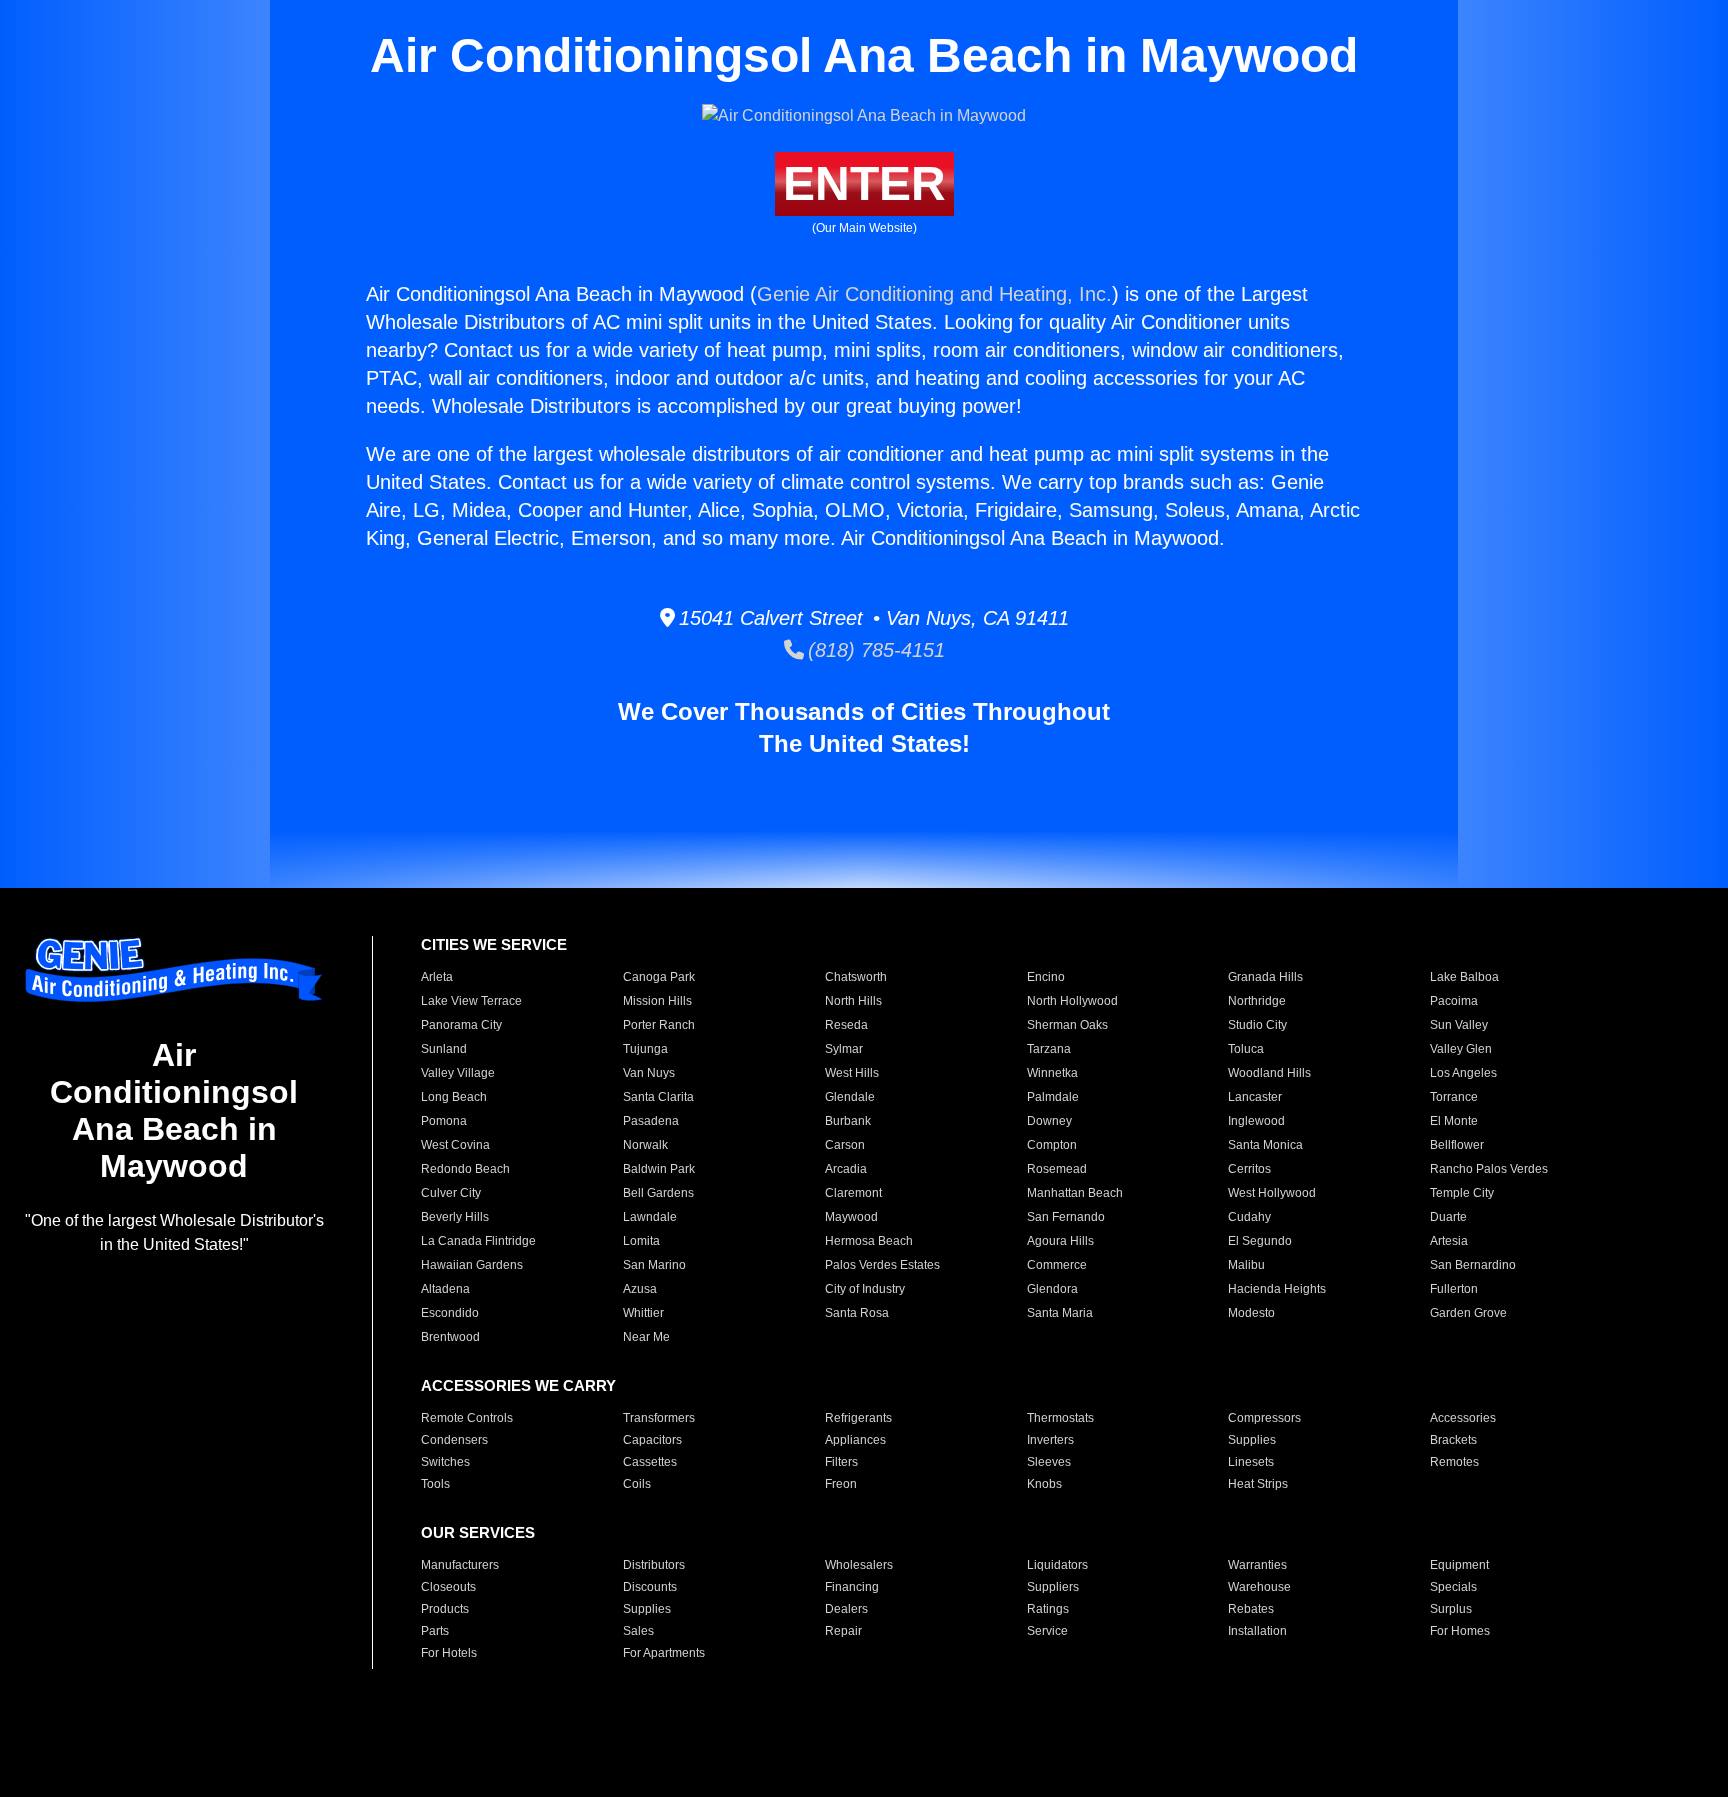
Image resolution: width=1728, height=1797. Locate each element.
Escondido (450, 1313)
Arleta (437, 977)
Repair (843, 1631)
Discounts (650, 1587)
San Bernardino (1473, 1265)
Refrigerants (858, 1418)
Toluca (1246, 1049)
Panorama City (461, 1025)
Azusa (640, 1289)
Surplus (1451, 1609)
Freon (841, 1484)
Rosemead (1057, 1169)
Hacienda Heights (1277, 1289)
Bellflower (1457, 1145)
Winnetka (1052, 1073)
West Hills (852, 1073)
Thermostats (1060, 1418)
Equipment (1459, 1565)
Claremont (853, 1193)
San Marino (654, 1265)
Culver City (451, 1193)
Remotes (1454, 1462)
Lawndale (650, 1217)
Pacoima (1454, 1001)
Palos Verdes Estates (882, 1265)
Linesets (1251, 1462)
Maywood (851, 1217)
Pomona (444, 1121)
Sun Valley (1459, 1025)
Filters (841, 1462)
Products (445, 1609)
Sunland (444, 1049)
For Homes (1460, 1631)
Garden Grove (1468, 1313)
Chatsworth (856, 977)
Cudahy (1249, 1217)
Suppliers (1053, 1587)
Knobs (1044, 1484)
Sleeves (1049, 1462)
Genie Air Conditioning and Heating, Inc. (934, 294)
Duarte (1448, 1217)
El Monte (1454, 1121)
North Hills (853, 1001)
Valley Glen (1461, 1049)
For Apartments (664, 1653)
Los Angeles (1463, 1073)
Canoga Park (659, 977)
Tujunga (645, 1049)
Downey (1049, 1121)
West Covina (455, 1145)
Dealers (846, 1609)
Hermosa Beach (869, 1241)
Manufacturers (460, 1565)
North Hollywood (1072, 1001)
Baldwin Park (659, 1169)
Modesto (1251, 1313)
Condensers (454, 1440)
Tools (435, 1484)
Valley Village (458, 1073)
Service (1047, 1631)
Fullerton (1454, 1289)
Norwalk (645, 1145)
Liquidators (1057, 1565)
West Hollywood (1272, 1193)
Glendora (1052, 1289)
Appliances (855, 1440)
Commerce (1057, 1265)
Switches (445, 1462)
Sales (638, 1631)
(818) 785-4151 (874, 650)
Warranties (1257, 1565)
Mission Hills (657, 1001)
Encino (1046, 977)
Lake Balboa (1464, 977)
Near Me (646, 1337)
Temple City (1462, 1193)
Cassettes (650, 1462)
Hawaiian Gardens (472, 1265)
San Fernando (1066, 1217)
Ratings (1048, 1609)
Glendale (850, 1097)
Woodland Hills (1269, 1073)
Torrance (1454, 1097)
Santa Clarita (658, 1097)
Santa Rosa (857, 1313)
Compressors (1264, 1418)
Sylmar (844, 1049)
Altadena (445, 1289)
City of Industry (865, 1289)
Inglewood (1256, 1121)
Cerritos (1249, 1169)
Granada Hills (1265, 977)
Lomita (641, 1241)
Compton (1052, 1145)
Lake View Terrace (471, 1001)
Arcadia (846, 1169)
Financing (852, 1587)
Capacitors (652, 1440)
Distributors (654, 1565)
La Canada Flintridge (478, 1241)
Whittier (643, 1313)
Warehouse (1259, 1587)
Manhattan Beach (1075, 1193)
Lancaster (1255, 1097)
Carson (845, 1145)
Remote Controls (467, 1418)
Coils (637, 1484)
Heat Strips (1258, 1484)
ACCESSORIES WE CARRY (518, 1385)
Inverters (1050, 1440)
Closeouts (448, 1587)
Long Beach (454, 1097)
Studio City (1257, 1025)
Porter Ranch (659, 1025)
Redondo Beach (465, 1169)
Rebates (1251, 1609)
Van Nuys (649, 1073)
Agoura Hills (1060, 1241)
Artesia (1449, 1241)
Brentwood (450, 1337)
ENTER (864, 183)
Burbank (848, 1121)
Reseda (846, 1025)
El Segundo (1260, 1241)
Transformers (659, 1418)
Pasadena (651, 1121)
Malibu (1246, 1265)
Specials (1453, 1587)
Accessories (1463, 1418)
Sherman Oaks (1067, 1025)
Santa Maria (1060, 1313)
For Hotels (449, 1653)
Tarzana (1049, 1049)
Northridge (1257, 1001)
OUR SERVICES (478, 1532)
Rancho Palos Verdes (1489, 1169)
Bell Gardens (658, 1193)
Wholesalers (859, 1565)
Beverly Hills (455, 1217)
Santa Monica (1265, 1145)
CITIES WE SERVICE (494, 944)
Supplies (1252, 1440)
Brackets (1453, 1440)
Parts (435, 1631)
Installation (1257, 1631)
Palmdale (1053, 1097)
